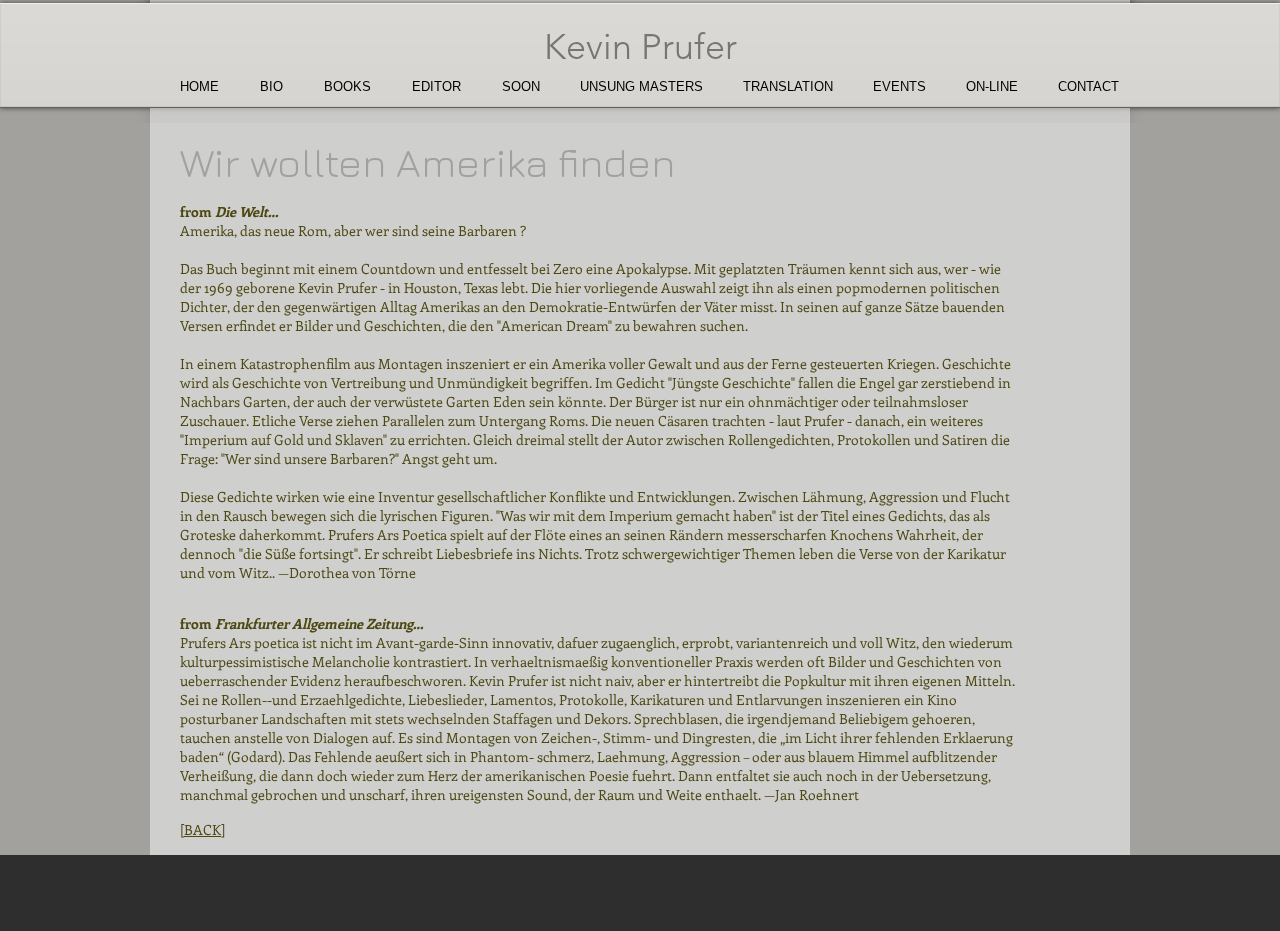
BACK (202, 829)
